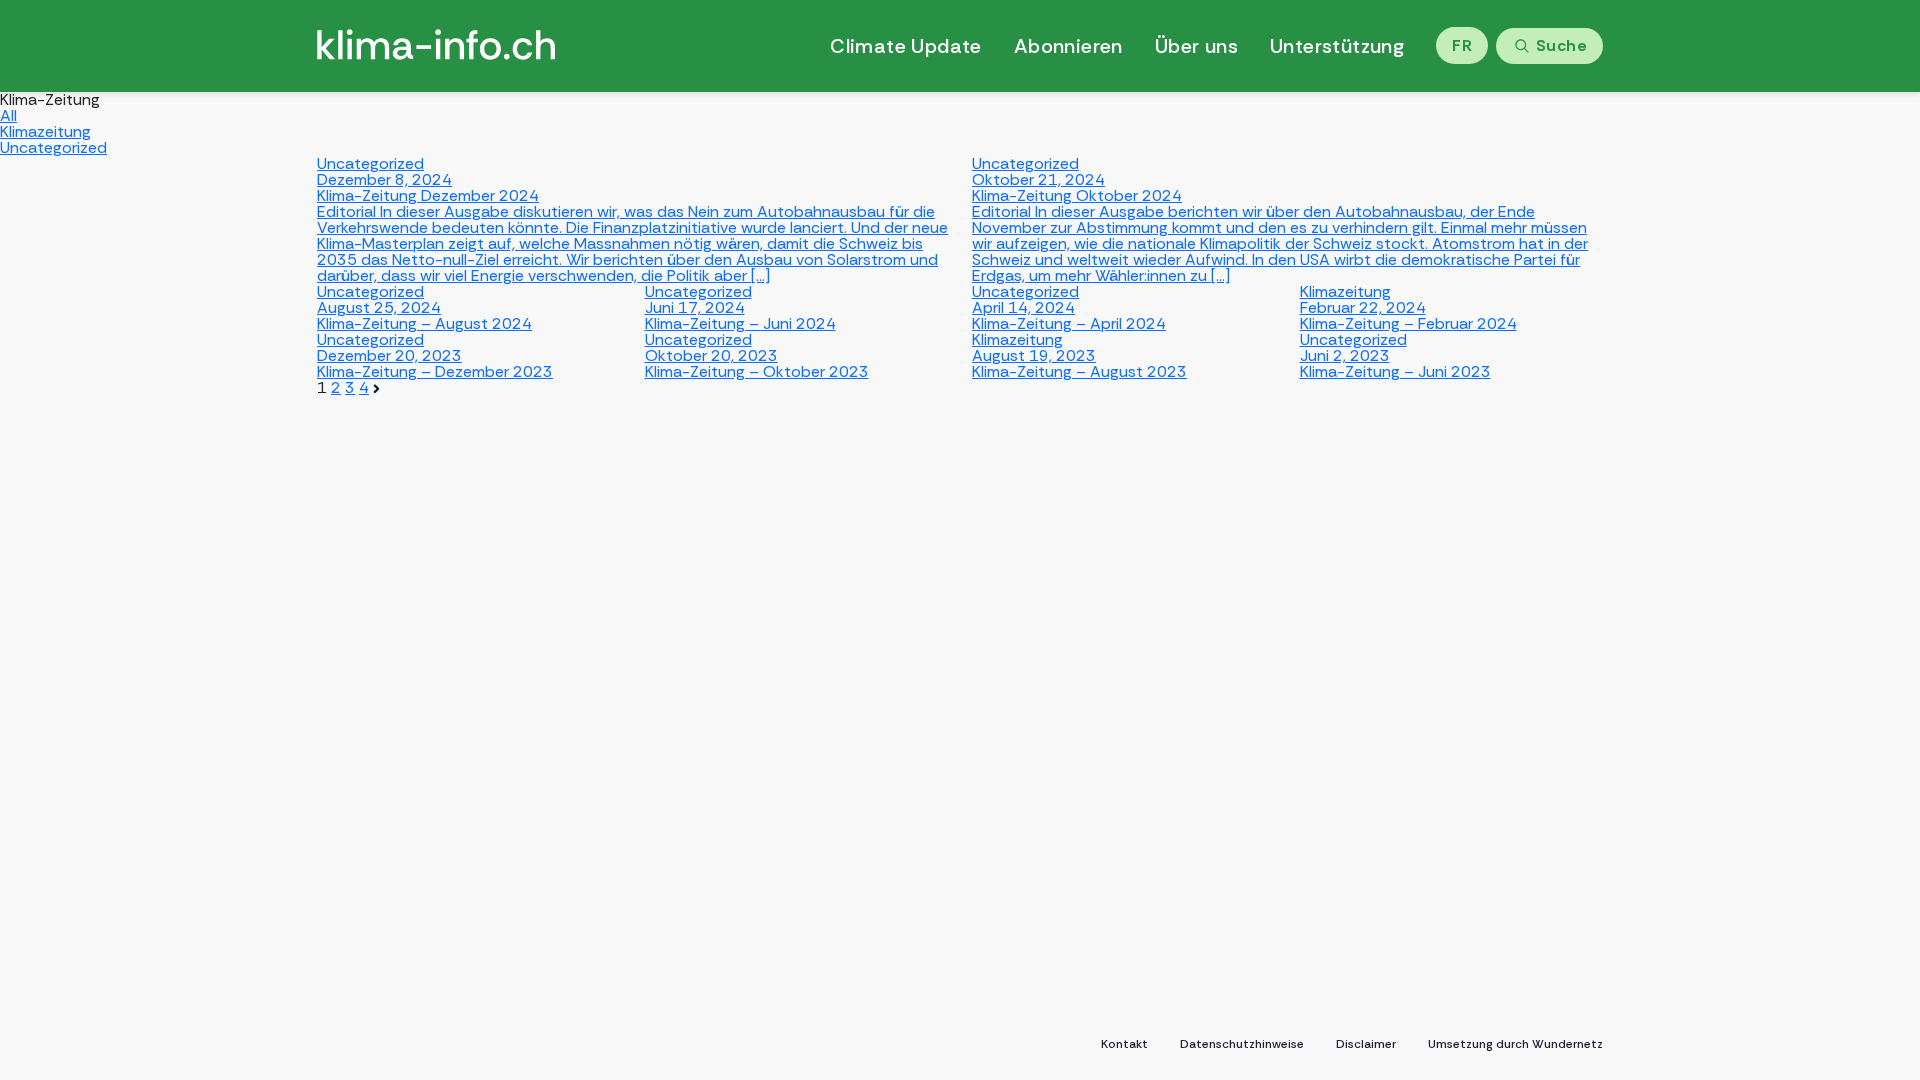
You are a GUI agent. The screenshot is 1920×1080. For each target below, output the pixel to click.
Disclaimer (1366, 1044)
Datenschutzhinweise (1242, 1044)
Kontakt (1124, 1044)
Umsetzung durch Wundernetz (1515, 1044)
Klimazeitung (45, 131)
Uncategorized (53, 147)
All (8, 115)
